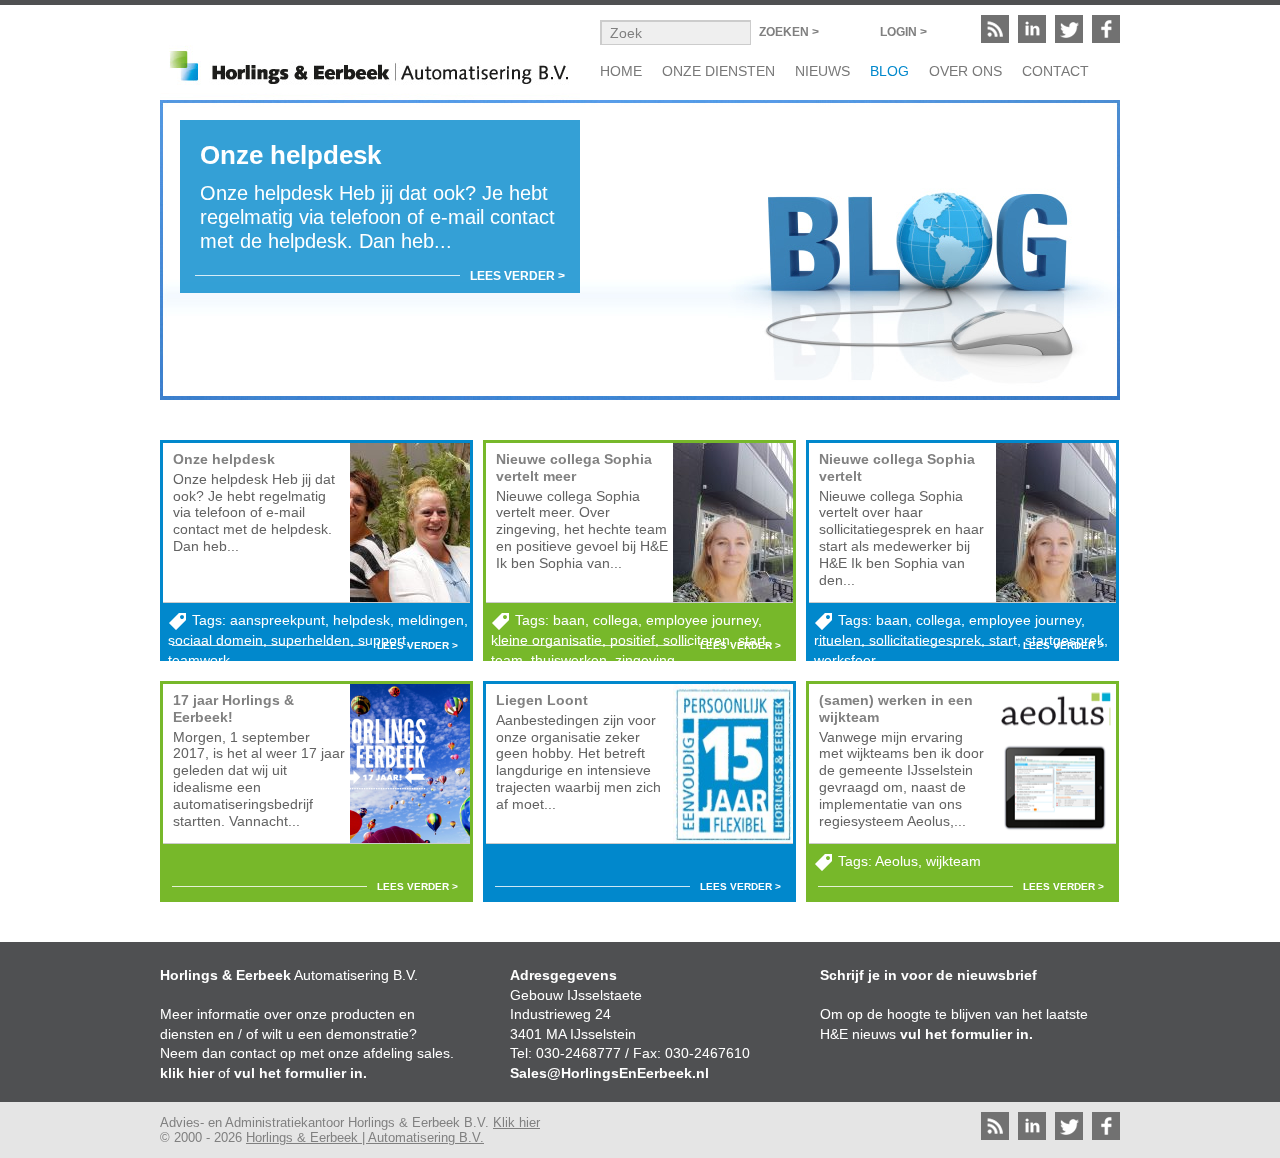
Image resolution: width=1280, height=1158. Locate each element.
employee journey (702, 620)
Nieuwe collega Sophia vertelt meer (574, 467)
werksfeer (845, 660)
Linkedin (1032, 29)
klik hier (187, 1073)
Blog (889, 71)
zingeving (645, 660)
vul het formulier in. (300, 1073)
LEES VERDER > (517, 276)
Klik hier (516, 1122)
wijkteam (953, 861)
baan (569, 620)
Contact (1055, 71)
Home (621, 71)
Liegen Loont (542, 700)
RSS (995, 29)
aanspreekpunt (277, 620)
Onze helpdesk (224, 459)
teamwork (199, 660)
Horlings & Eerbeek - (370, 65)
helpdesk (361, 620)
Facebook (1106, 29)
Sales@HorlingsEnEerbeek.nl (609, 1073)
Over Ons (965, 71)
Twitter (1069, 29)
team (507, 660)
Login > (903, 32)
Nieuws (822, 71)
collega (615, 620)
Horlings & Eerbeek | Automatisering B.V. (365, 1137)
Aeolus (896, 861)
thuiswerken (569, 660)
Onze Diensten (718, 71)
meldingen (431, 620)
